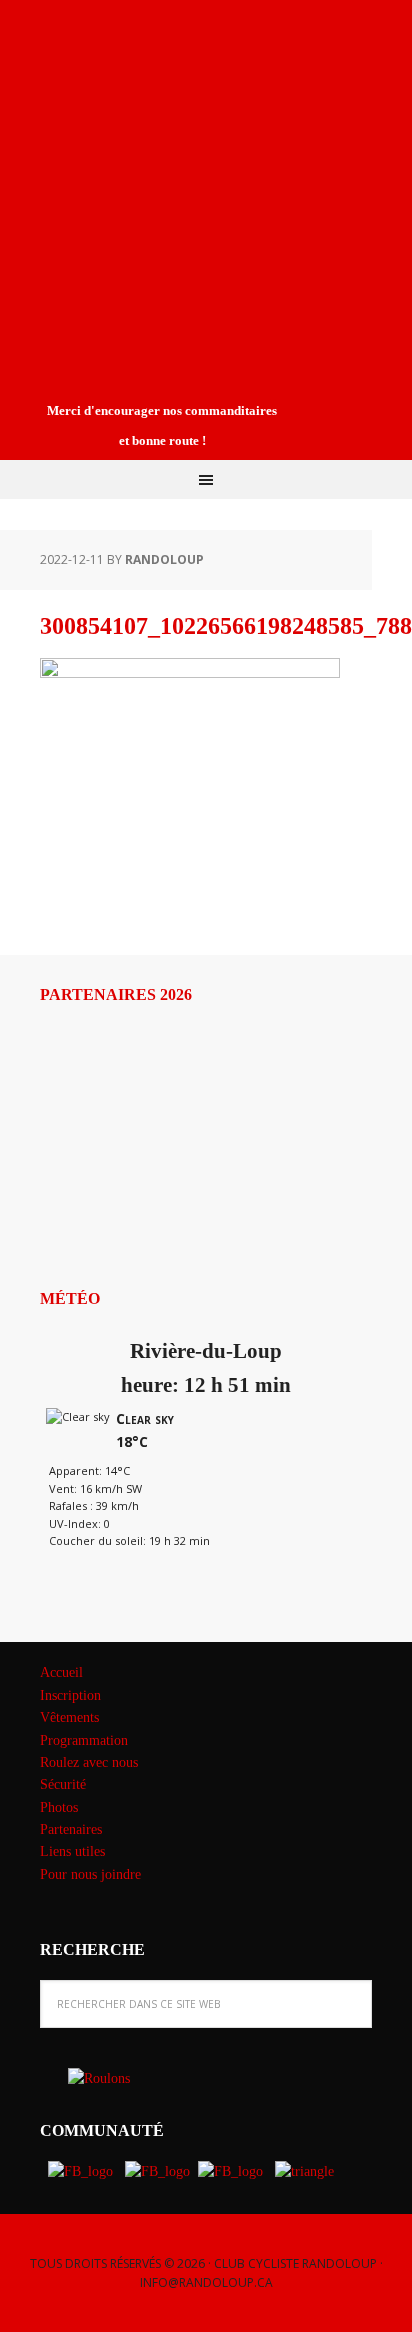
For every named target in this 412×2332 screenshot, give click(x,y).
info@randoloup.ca (206, 2282)
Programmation (84, 1740)
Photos (59, 1807)
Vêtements (69, 1717)
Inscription (70, 1695)
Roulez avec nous (89, 1762)
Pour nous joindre (90, 1874)
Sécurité (63, 1784)
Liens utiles (72, 1851)
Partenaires (71, 1829)
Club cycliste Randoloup (165, 68)
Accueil (61, 1672)
